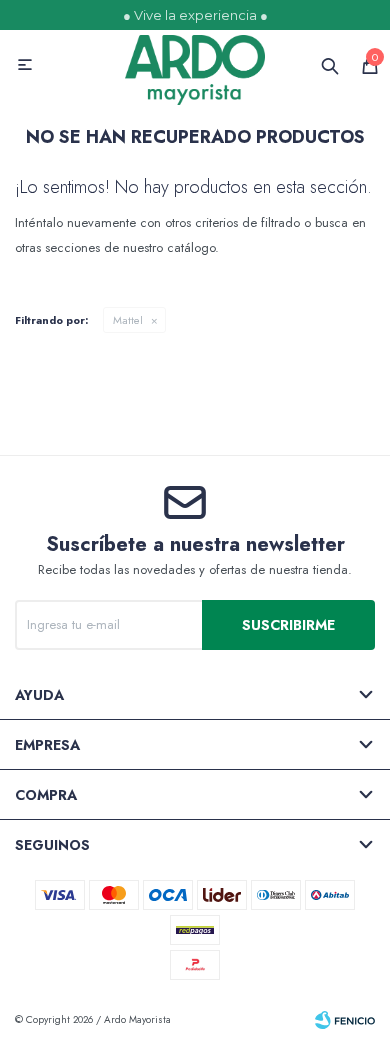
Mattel (128, 320)
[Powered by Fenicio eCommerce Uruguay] (345, 1020)
